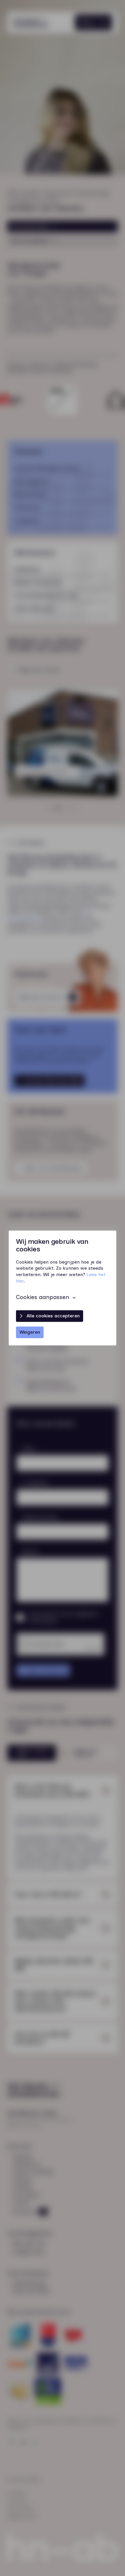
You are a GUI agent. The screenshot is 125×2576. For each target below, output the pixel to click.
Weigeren (30, 1332)
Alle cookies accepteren (53, 1316)
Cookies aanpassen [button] (43, 1297)
